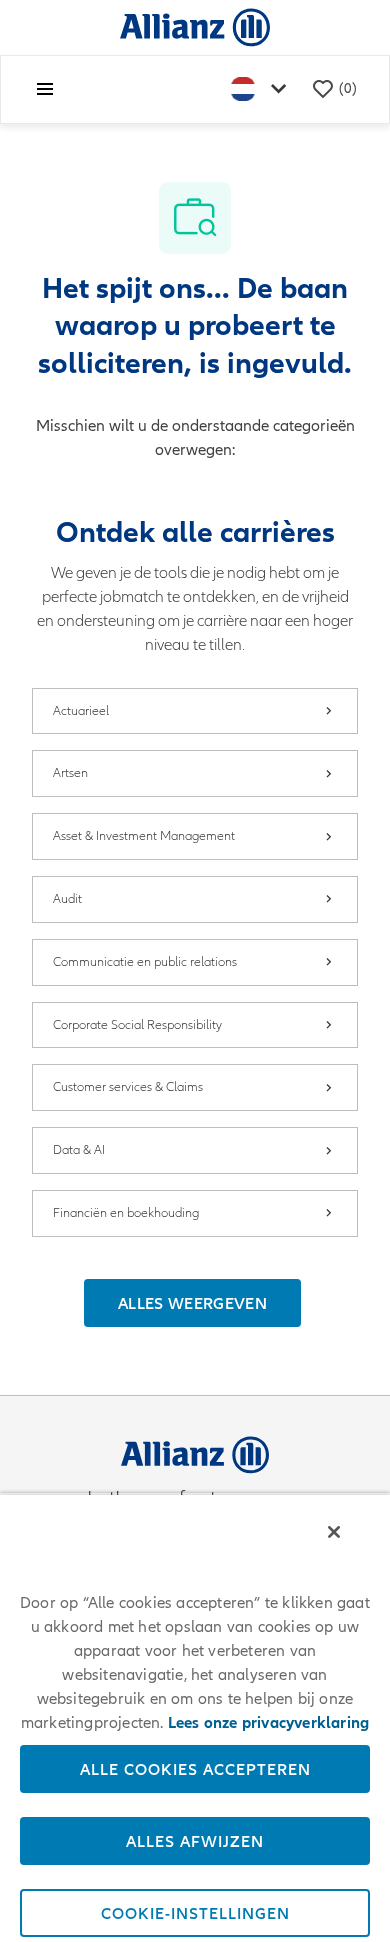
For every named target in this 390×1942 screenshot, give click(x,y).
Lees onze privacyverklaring (268, 1723)
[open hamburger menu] (45, 89)
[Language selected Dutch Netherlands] (263, 89)
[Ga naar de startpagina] (195, 26)
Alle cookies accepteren (195, 1769)
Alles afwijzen (195, 1841)
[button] (192, 1303)
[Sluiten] (334, 1532)
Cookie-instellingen (195, 1913)
